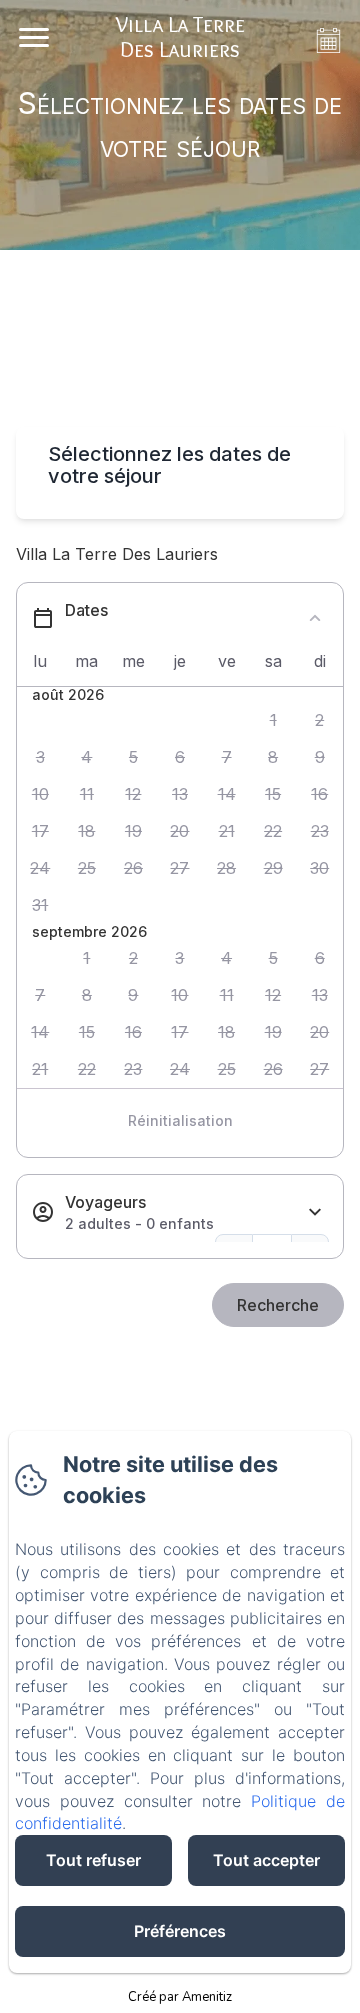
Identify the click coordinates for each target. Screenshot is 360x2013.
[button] (273, 720)
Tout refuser (93, 1860)
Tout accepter (266, 1860)
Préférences (180, 1931)
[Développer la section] (315, 1212)
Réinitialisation (180, 1120)
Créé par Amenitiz (180, 1997)
